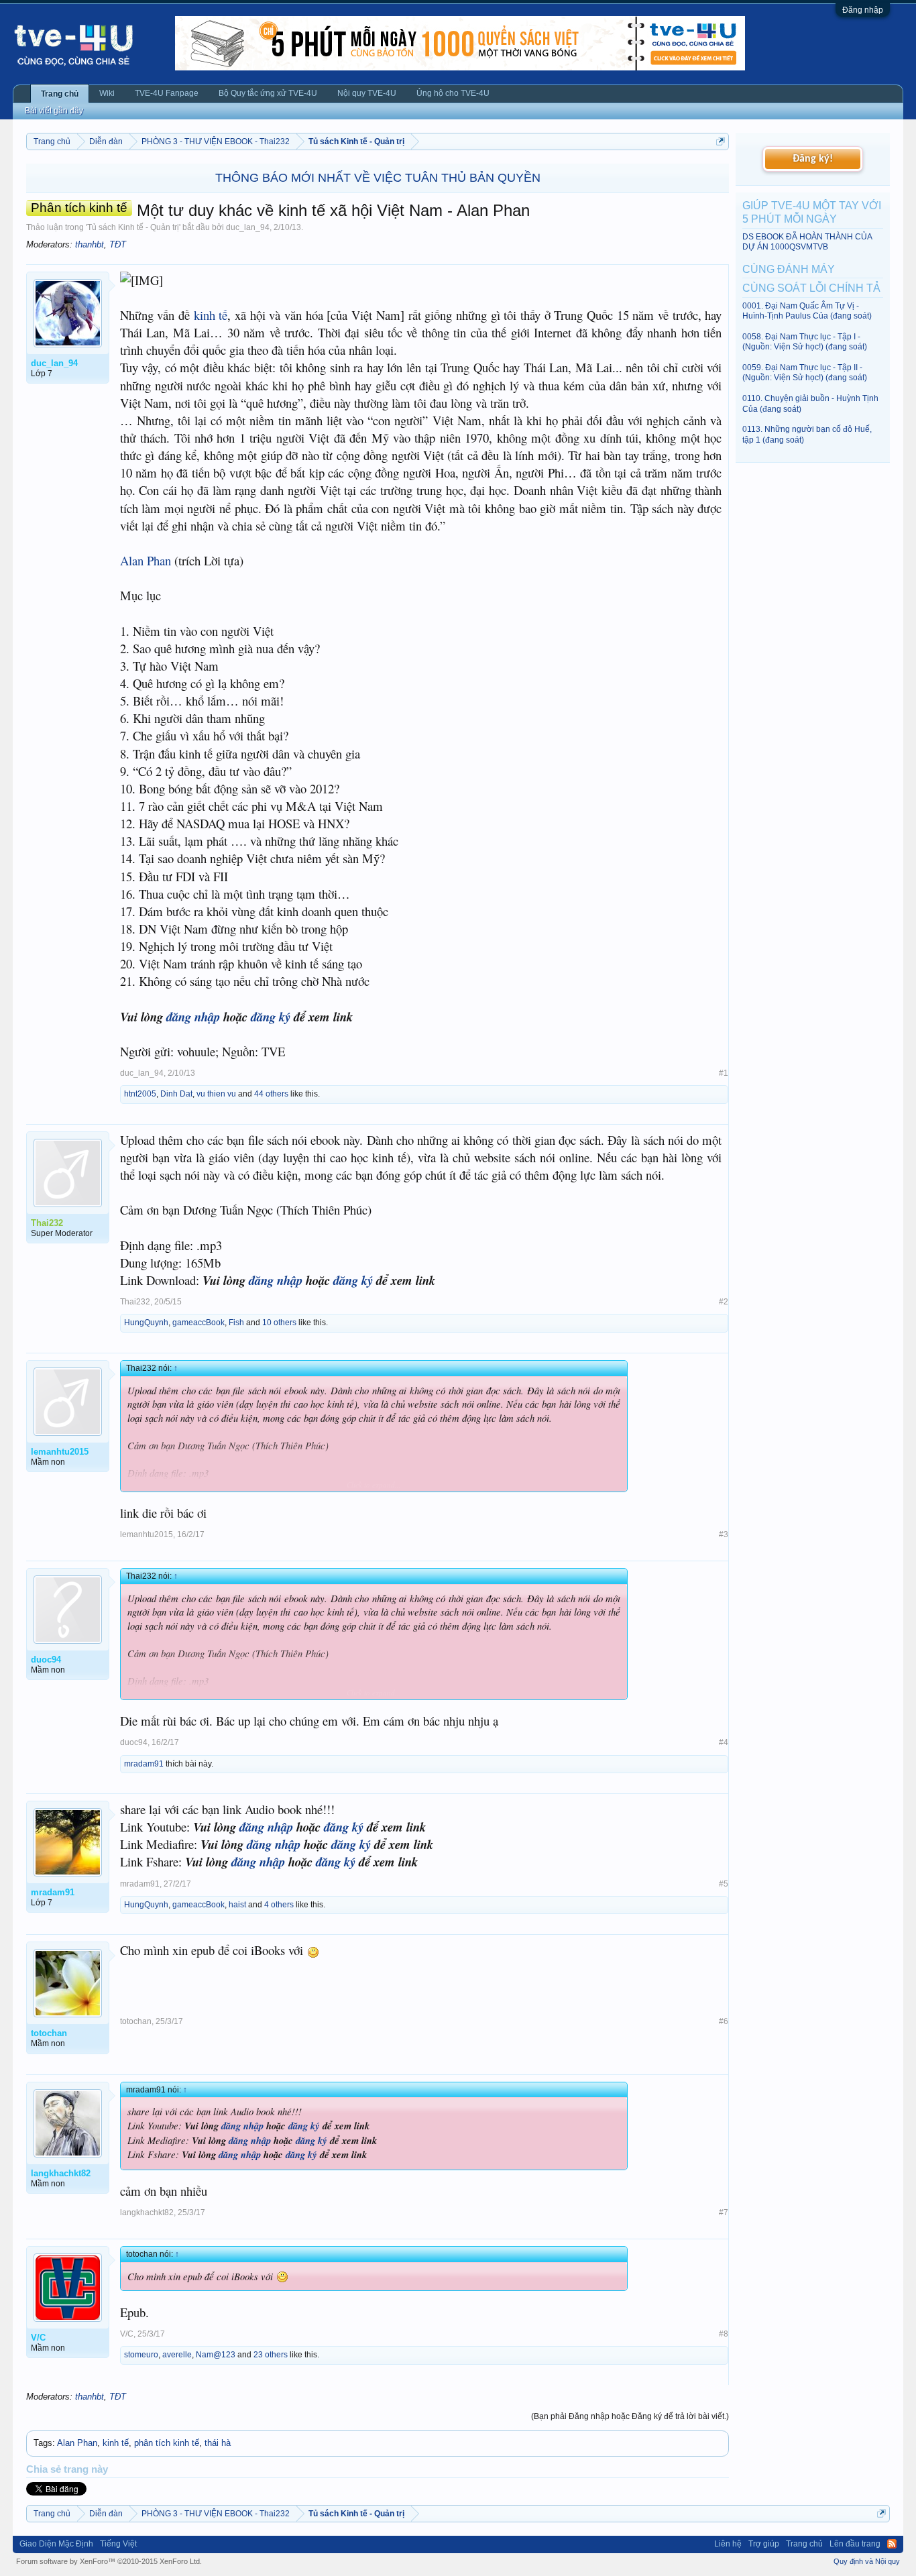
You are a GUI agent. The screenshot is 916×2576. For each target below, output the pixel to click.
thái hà (218, 2443)
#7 (724, 2213)
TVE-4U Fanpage (167, 93)
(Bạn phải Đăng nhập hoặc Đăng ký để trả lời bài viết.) (630, 2416)
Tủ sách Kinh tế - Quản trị (133, 227)
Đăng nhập (863, 10)
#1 (724, 1073)
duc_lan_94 (248, 227)
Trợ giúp (764, 2544)
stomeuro (141, 2355)
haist (237, 1905)
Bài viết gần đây (54, 111)
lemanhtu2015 (147, 1534)
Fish (236, 1323)
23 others (271, 2355)
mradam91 (144, 1764)
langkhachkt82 (147, 2213)
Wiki (107, 93)
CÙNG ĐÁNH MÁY (789, 269)
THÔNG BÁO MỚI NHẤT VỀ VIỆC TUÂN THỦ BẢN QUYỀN (378, 178)
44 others (271, 1094)
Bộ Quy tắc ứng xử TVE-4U (268, 93)
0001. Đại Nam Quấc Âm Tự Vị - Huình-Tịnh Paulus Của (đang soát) (807, 311)
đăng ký (271, 1017)
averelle (177, 2355)
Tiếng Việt (118, 2544)
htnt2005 (140, 1094)
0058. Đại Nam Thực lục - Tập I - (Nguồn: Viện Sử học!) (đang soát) (805, 342)
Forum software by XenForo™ (109, 2561)
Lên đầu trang (855, 2544)
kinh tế (211, 315)
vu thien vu (216, 1094)
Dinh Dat (176, 1094)
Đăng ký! (813, 159)
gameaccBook (198, 1323)
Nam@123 (216, 2355)
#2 (724, 1302)
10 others (279, 1323)
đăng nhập (193, 1017)
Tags (43, 2443)
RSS (892, 2544)
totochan (136, 2021)
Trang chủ (60, 94)
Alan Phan (146, 560)
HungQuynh (146, 1323)
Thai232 (135, 1302)
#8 (724, 2334)
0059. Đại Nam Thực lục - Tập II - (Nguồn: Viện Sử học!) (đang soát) (805, 373)
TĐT (118, 244)
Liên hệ (728, 2544)
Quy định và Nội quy (867, 2561)
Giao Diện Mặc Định (56, 2544)
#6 (724, 2021)
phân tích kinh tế (167, 2443)
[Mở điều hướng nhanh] (721, 141)
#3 (724, 1534)
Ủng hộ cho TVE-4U (453, 93)
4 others (279, 1905)
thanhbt (90, 244)
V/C (127, 2334)
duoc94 (134, 1742)
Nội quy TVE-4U (367, 93)
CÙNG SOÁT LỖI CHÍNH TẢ (811, 288)
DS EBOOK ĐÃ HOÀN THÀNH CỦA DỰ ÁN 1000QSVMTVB (807, 242)
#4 (724, 1742)
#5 (724, 1884)
